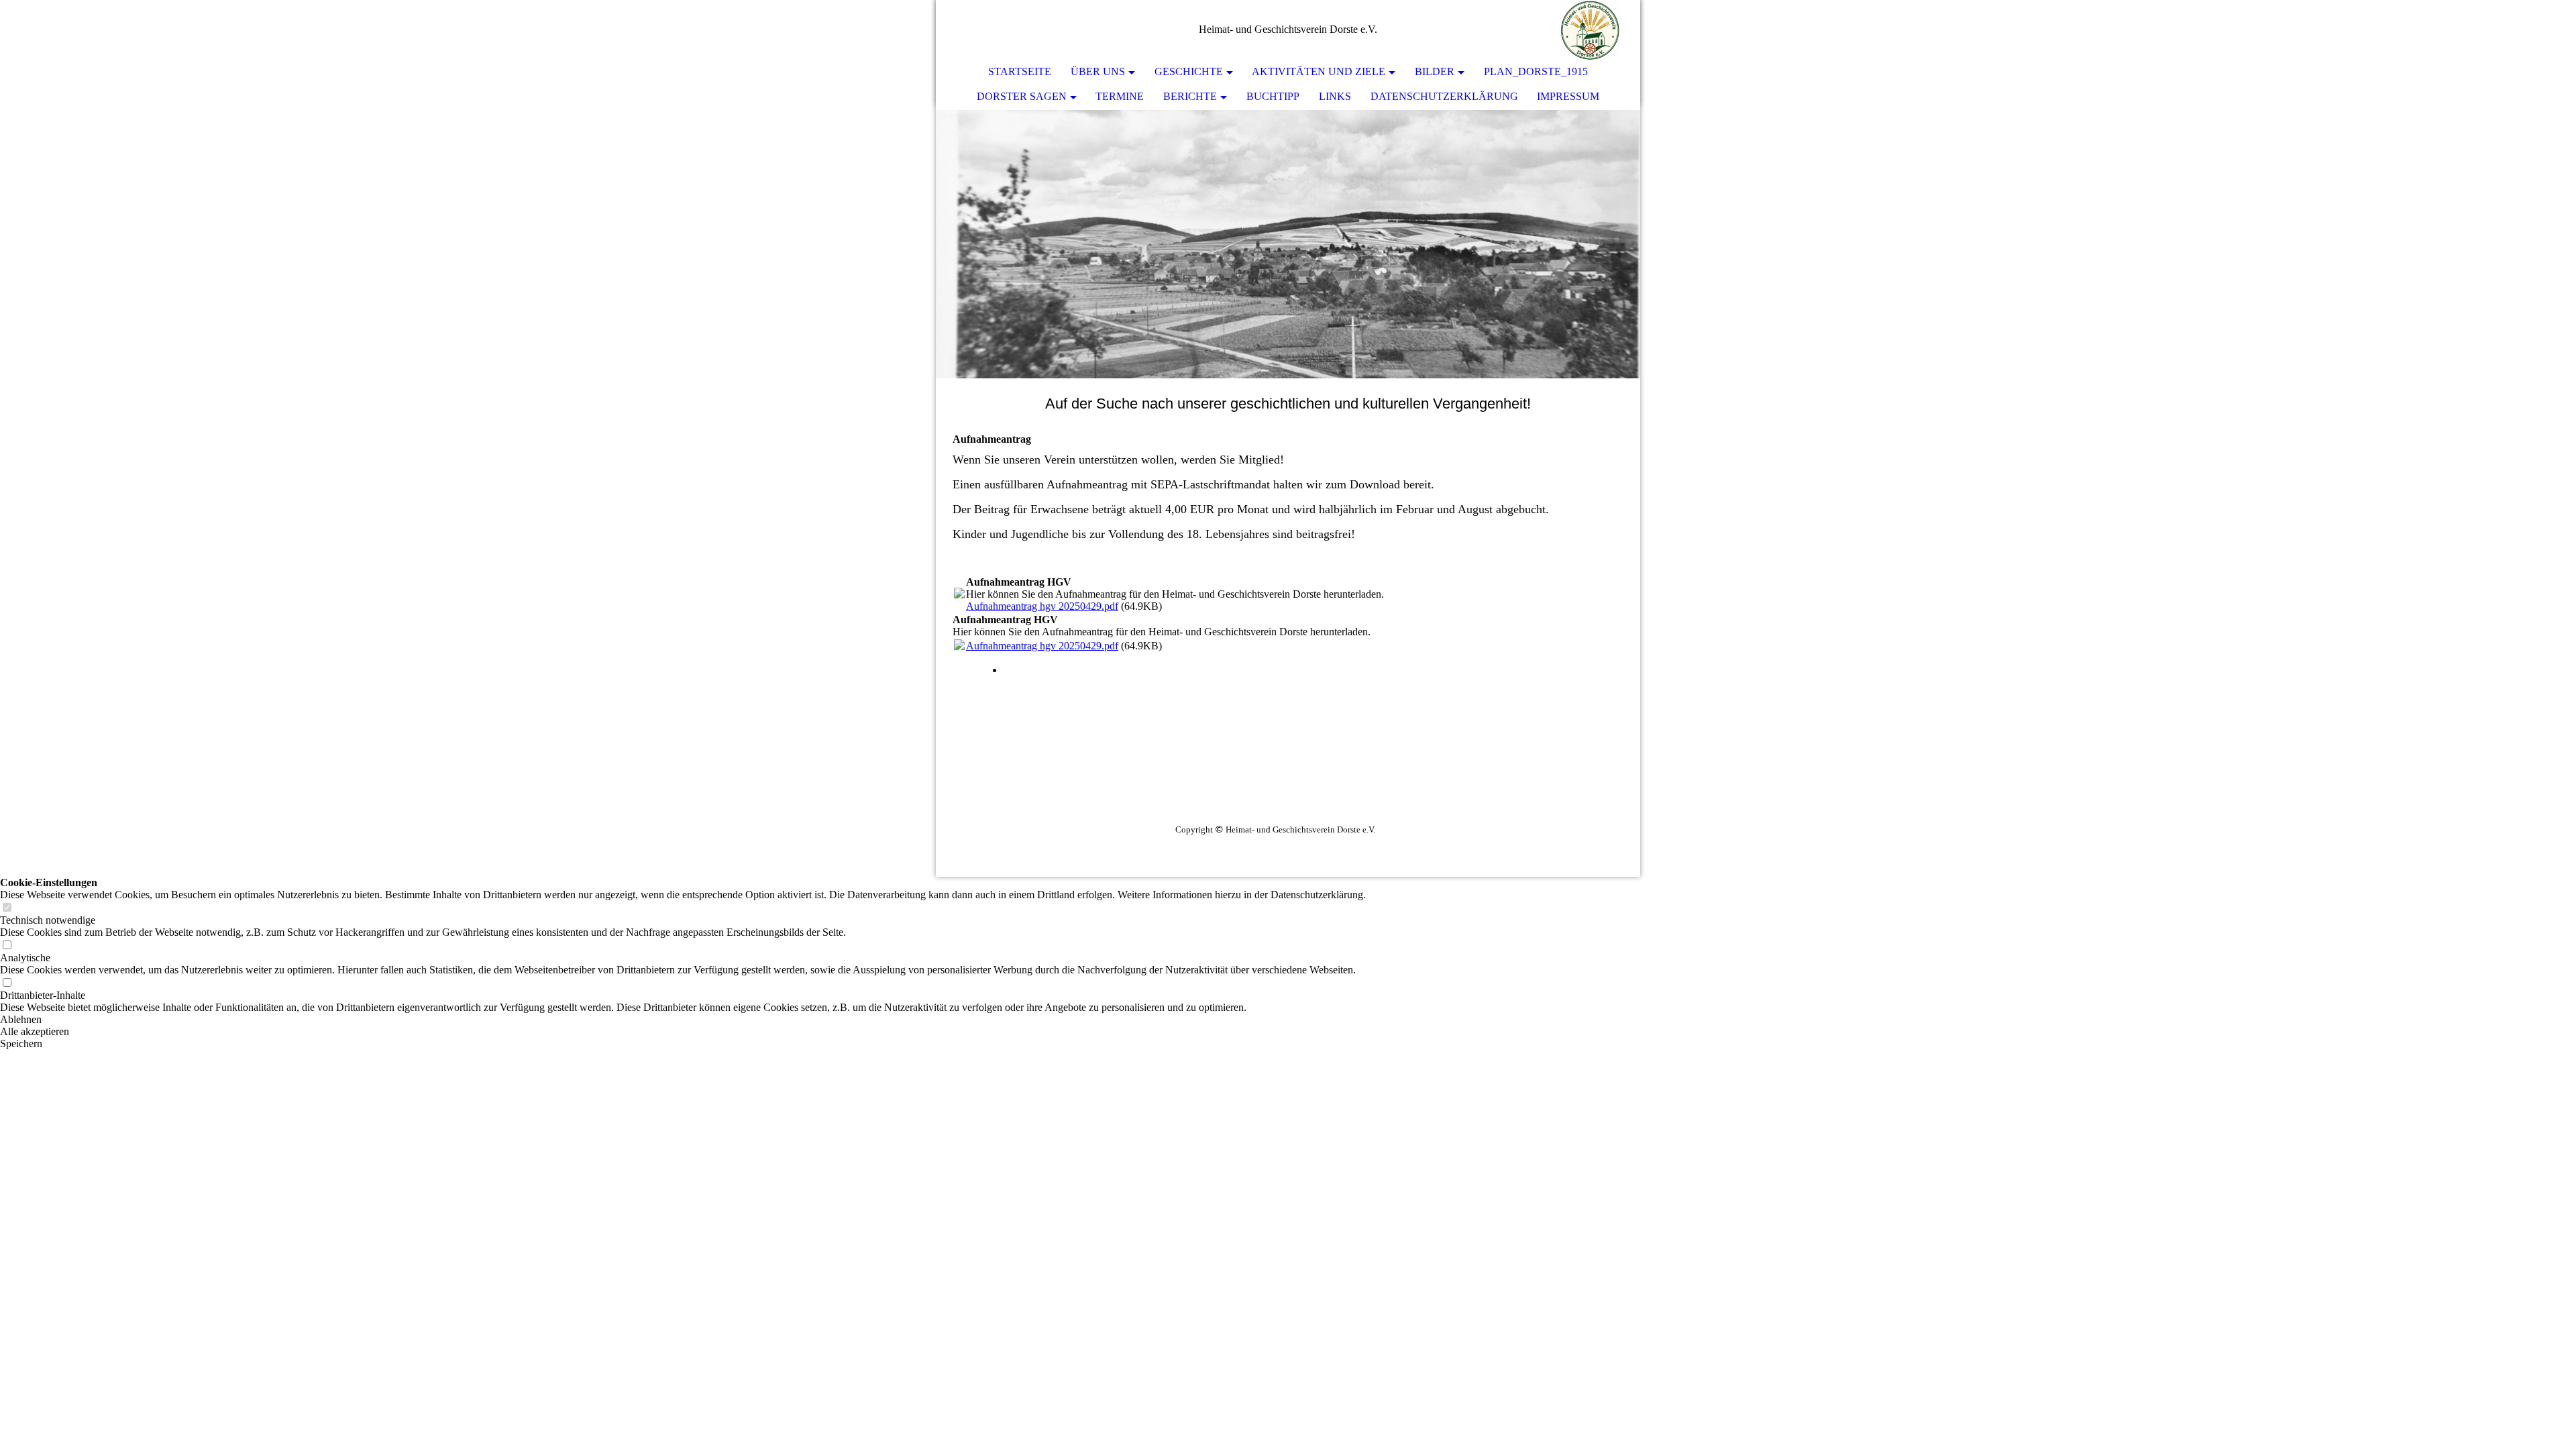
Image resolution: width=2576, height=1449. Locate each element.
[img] (1590, 30)
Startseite (1020, 71)
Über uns (1098, 71)
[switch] (7, 908)
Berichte (1190, 96)
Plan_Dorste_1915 (1536, 71)
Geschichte (1189, 71)
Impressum (1568, 96)
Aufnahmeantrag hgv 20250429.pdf (1042, 606)
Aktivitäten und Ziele (1319, 71)
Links (1335, 96)
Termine (1120, 96)
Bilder (1435, 71)
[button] (683, 1020)
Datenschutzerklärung (1444, 96)
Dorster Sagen (1022, 96)
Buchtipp (1273, 96)
